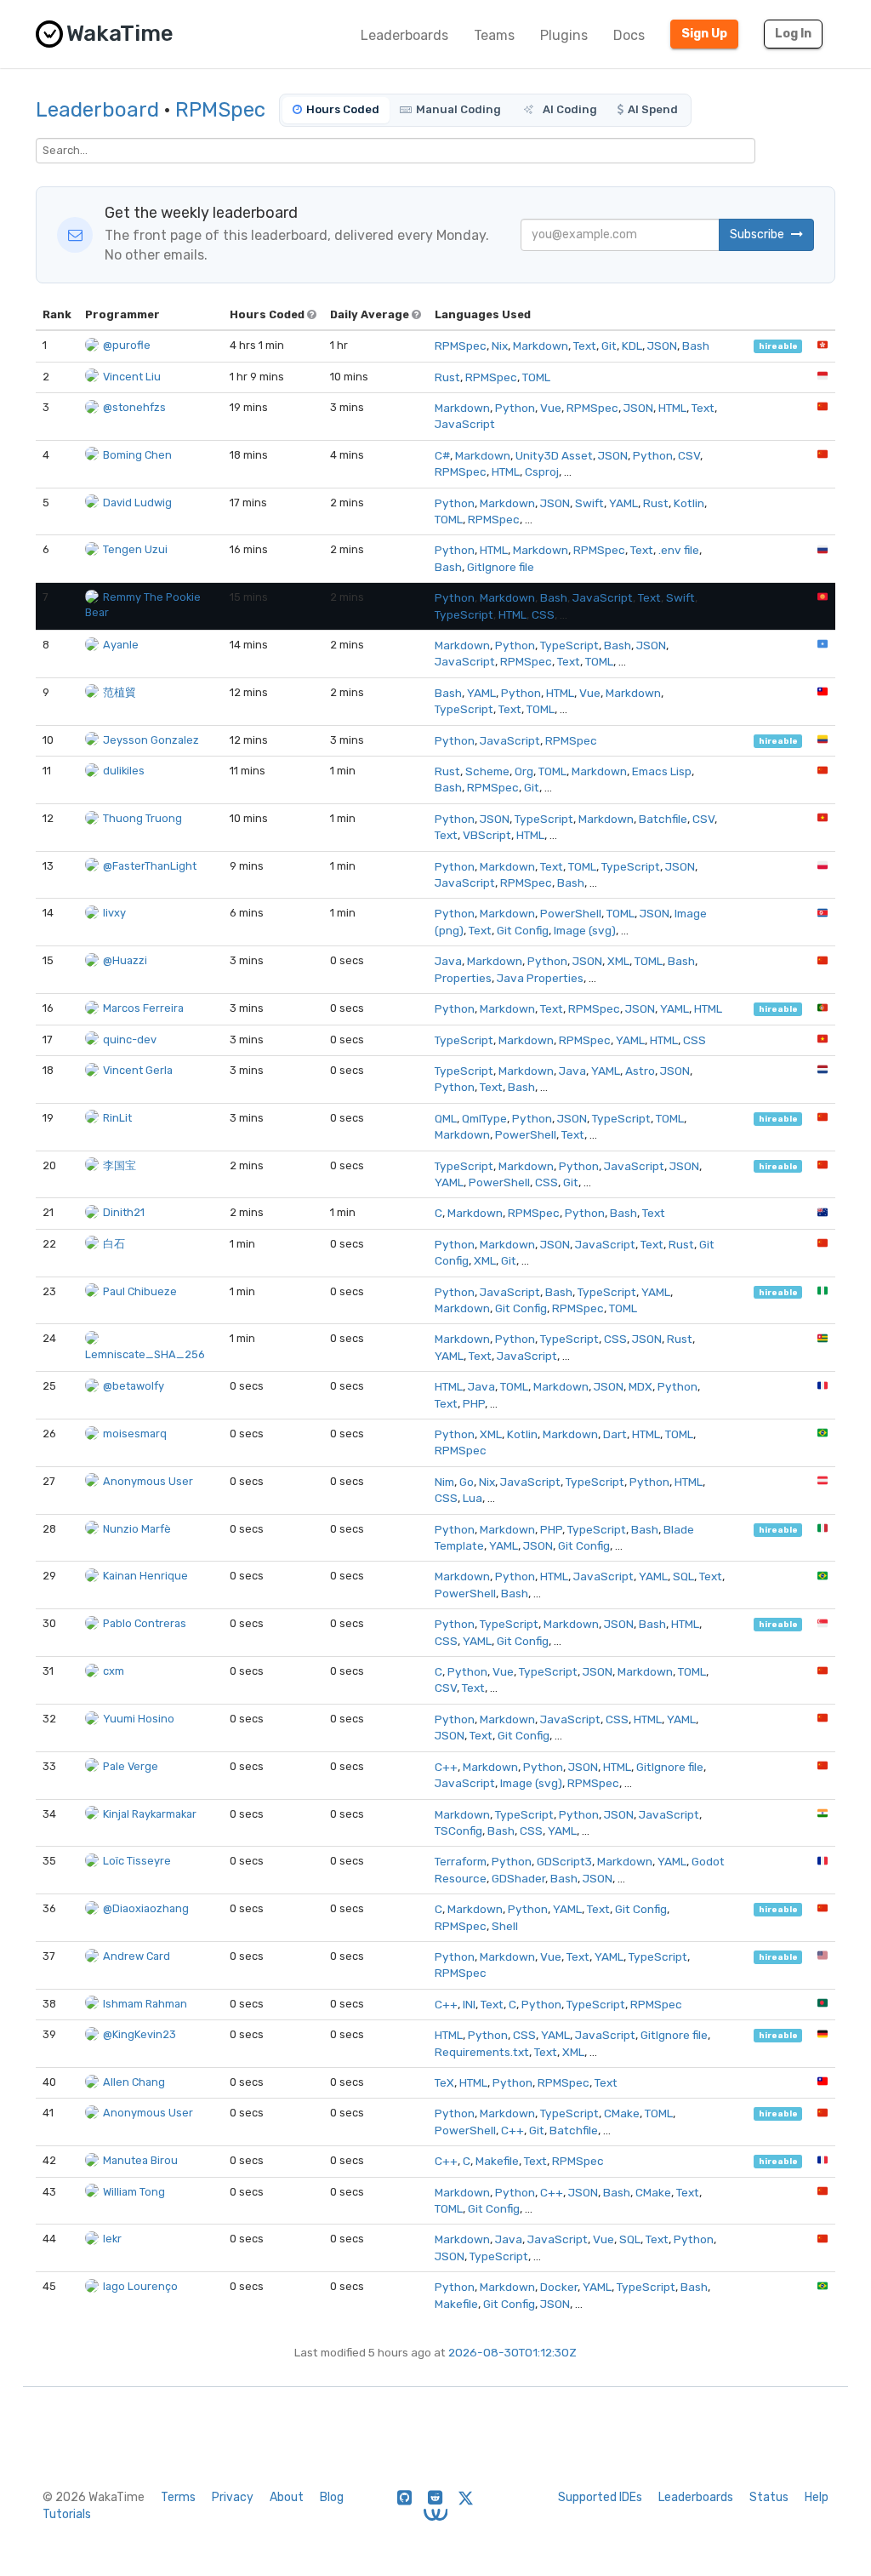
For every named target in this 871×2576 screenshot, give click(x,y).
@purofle (127, 345)
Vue (551, 408)
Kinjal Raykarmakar (150, 1814)
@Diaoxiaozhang (146, 1908)
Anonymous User (148, 1481)
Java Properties (540, 978)
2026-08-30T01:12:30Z (512, 2352)
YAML (623, 503)
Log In (793, 34)
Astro (640, 1071)
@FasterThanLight (150, 866)
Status (769, 2497)
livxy (114, 913)
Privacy (233, 2497)
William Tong (134, 2192)
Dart (615, 1434)
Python (515, 408)
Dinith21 (124, 1212)
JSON (662, 346)
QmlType (484, 1118)
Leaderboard (97, 110)
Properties (463, 978)
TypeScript (464, 614)
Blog (332, 2497)
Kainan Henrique (145, 1576)
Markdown (541, 346)
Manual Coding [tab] (458, 109)
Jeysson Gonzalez (151, 740)
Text (585, 346)
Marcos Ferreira (143, 1008)
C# (442, 455)
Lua (473, 1498)
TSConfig (458, 1831)
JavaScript (465, 424)
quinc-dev (130, 1040)
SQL (683, 1576)
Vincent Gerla (138, 1070)
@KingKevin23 (139, 2034)
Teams (494, 35)
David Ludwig (137, 503)
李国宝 (120, 1165)
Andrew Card (137, 1956)
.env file (679, 550)
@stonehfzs (134, 407)
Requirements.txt (482, 2052)
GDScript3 (564, 1861)
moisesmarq (135, 1434)
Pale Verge (131, 1766)
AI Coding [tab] (569, 109)
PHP (474, 1403)
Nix (500, 346)
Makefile (497, 2161)
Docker (559, 2287)
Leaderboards (404, 35)
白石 (114, 1244)
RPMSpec (220, 110)
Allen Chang (134, 2082)
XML (618, 961)
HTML (672, 408)
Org (524, 771)
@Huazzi (125, 960)
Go (467, 1482)
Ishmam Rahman (145, 2004)
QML (446, 1118)
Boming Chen (137, 455)
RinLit (117, 1118)
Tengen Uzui (135, 549)
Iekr (112, 2239)
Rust (447, 377)
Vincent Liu (132, 377)
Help (817, 2497)
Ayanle (121, 645)
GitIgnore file (501, 567)
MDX (640, 1386)
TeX (444, 2082)
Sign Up (704, 34)
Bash (696, 346)
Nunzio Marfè (137, 1529)
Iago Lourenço (140, 2286)
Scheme (487, 771)
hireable (778, 346)
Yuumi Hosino (139, 1719)
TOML (536, 377)
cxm (114, 1671)
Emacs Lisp (662, 771)
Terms (178, 2497)
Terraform (461, 1861)
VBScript (487, 835)
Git (609, 346)
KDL (632, 346)
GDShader (518, 1878)
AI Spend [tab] (653, 109)
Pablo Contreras (145, 1623)
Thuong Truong (142, 818)
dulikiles (124, 771)
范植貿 (120, 692)
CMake (622, 2113)
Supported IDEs (600, 2497)
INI (469, 2004)
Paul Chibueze (140, 1291)
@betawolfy (134, 1386)
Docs (629, 35)
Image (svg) (585, 930)
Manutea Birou (140, 2160)
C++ (446, 1767)
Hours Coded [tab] (343, 109)
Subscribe (758, 234)
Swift (589, 503)
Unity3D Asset (554, 455)
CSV (689, 455)
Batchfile (663, 819)
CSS (543, 614)
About (287, 2497)
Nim (444, 1482)
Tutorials (67, 2514)
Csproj (542, 471)
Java (448, 961)
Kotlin (689, 503)
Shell (505, 1926)
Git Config (523, 930)
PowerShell (571, 913)
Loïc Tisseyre (137, 1861)
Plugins (564, 35)
